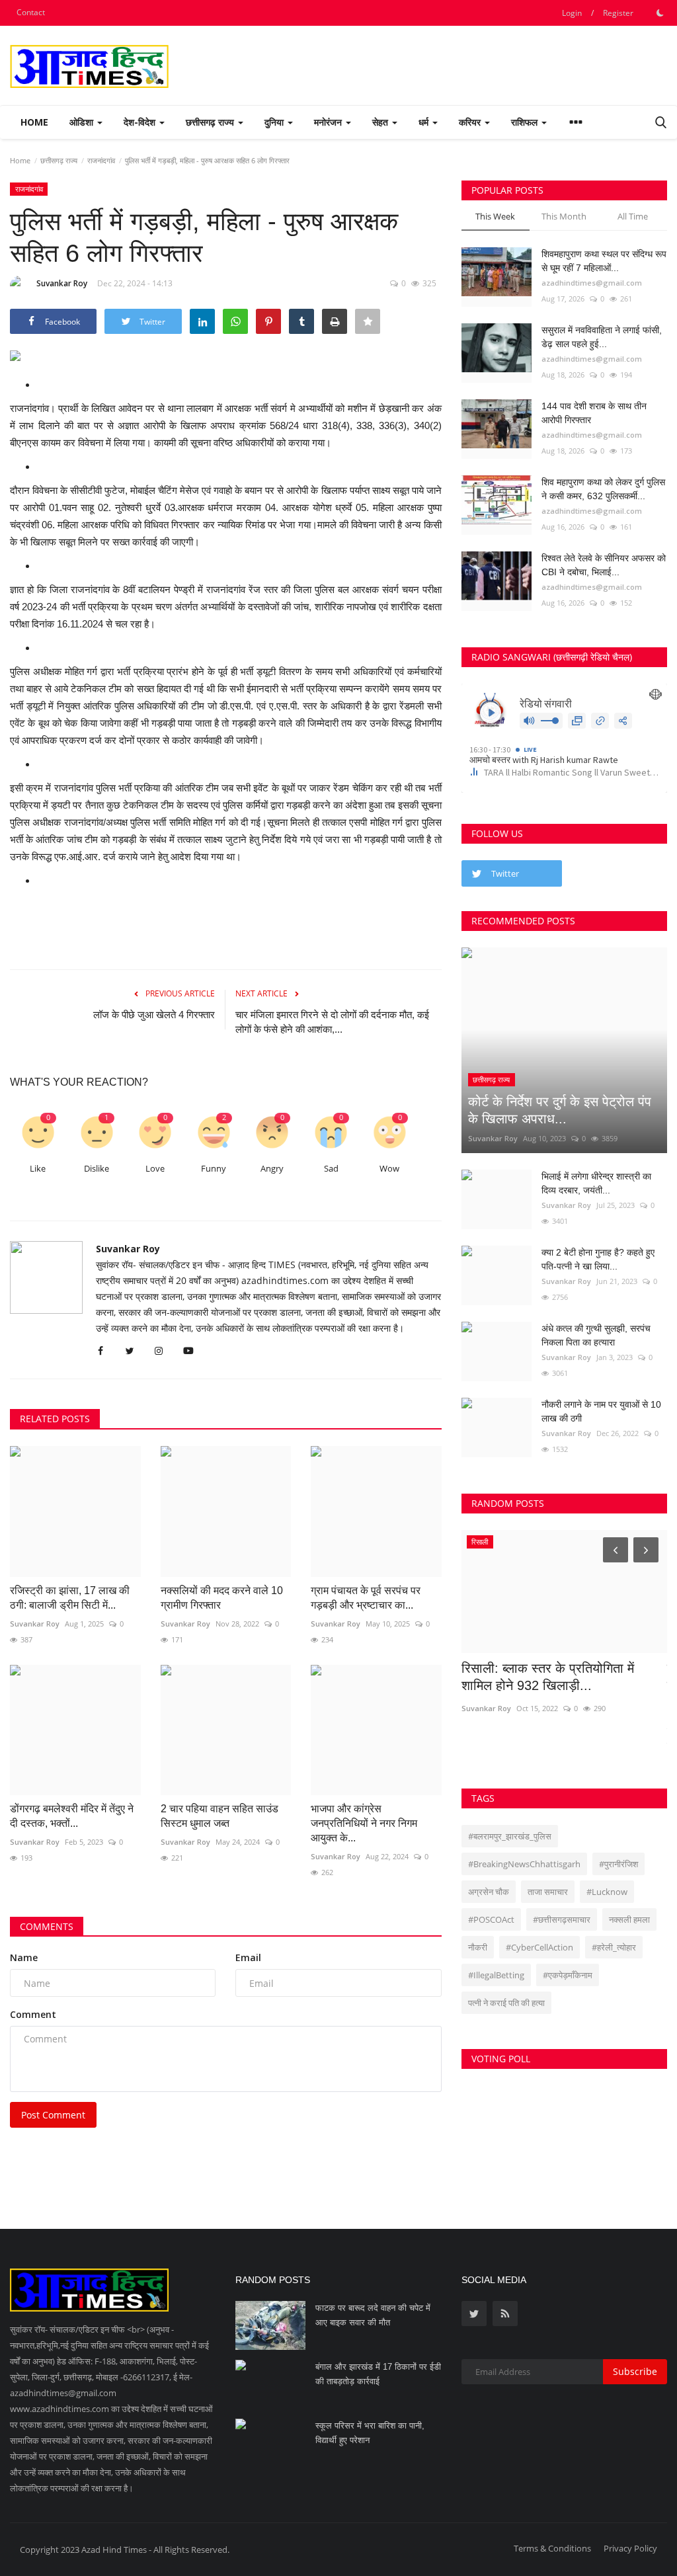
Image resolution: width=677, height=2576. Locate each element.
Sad (331, 1169)
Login (572, 13)
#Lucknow (607, 1892)
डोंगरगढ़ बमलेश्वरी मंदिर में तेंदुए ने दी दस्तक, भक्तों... (72, 1816)
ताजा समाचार (548, 1892)
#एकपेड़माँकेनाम (568, 1975)
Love (155, 1169)
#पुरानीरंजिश (618, 1864)
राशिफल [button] (526, 122)
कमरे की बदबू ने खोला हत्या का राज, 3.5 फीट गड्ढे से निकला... (560, 1677)
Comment (33, 2014)
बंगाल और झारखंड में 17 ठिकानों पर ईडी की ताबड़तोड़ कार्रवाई (378, 2374)
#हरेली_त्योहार (614, 1947)
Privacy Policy (630, 2548)
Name (24, 1957)
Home (34, 122)
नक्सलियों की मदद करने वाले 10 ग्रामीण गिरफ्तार (222, 1598)
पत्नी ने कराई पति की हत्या (506, 2003)
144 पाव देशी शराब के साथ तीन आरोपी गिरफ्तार (594, 413)
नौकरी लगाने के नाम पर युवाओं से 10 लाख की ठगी (601, 1411)
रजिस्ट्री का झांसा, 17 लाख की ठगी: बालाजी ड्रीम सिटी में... (70, 1598)
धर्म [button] (425, 122)
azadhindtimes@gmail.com (592, 283)
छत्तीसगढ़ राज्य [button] (211, 122)
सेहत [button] (381, 122)
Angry (272, 1169)
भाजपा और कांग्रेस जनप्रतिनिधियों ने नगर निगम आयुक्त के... (364, 1823)
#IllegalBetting (496, 1975)
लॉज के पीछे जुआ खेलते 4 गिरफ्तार (154, 1015)
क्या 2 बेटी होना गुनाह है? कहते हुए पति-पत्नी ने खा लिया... (598, 1259)
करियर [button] (471, 122)
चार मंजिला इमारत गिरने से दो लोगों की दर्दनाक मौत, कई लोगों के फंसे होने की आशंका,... (332, 1022)
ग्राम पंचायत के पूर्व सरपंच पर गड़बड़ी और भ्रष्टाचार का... (366, 1598)
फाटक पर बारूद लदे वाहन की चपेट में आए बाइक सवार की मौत (373, 2315)
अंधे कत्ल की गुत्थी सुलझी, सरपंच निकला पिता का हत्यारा (596, 1335)
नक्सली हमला (629, 1919)
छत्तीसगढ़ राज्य (59, 160)
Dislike (97, 1169)
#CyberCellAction (539, 1947)
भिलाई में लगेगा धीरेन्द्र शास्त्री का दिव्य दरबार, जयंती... (596, 1183)
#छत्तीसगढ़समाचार (562, 1919)
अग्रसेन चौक (489, 1892)
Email (248, 1957)
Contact (31, 12)
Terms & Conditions (552, 2548)
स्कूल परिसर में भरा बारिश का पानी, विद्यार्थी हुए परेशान (370, 2433)
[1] (660, 13)
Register (618, 13)
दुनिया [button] (275, 122)
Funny (214, 1169)
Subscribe (635, 2371)
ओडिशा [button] (83, 122)
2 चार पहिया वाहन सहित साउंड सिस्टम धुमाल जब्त (219, 1816)
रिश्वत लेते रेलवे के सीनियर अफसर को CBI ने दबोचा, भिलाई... (604, 565)
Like (38, 1169)
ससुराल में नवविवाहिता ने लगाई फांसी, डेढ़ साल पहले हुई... (602, 337)
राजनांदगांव (101, 160)
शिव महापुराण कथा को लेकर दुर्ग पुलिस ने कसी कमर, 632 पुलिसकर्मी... (603, 489)
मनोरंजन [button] (329, 122)
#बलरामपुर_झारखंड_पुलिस (510, 1836)
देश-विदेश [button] (141, 122)
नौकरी (478, 1947)
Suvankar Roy (62, 283)
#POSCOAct (491, 1919)
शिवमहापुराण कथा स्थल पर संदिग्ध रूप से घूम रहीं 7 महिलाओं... (604, 261)
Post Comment (53, 2115)
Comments (47, 1926)
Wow (389, 1169)
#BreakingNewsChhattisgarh (524, 1864)
